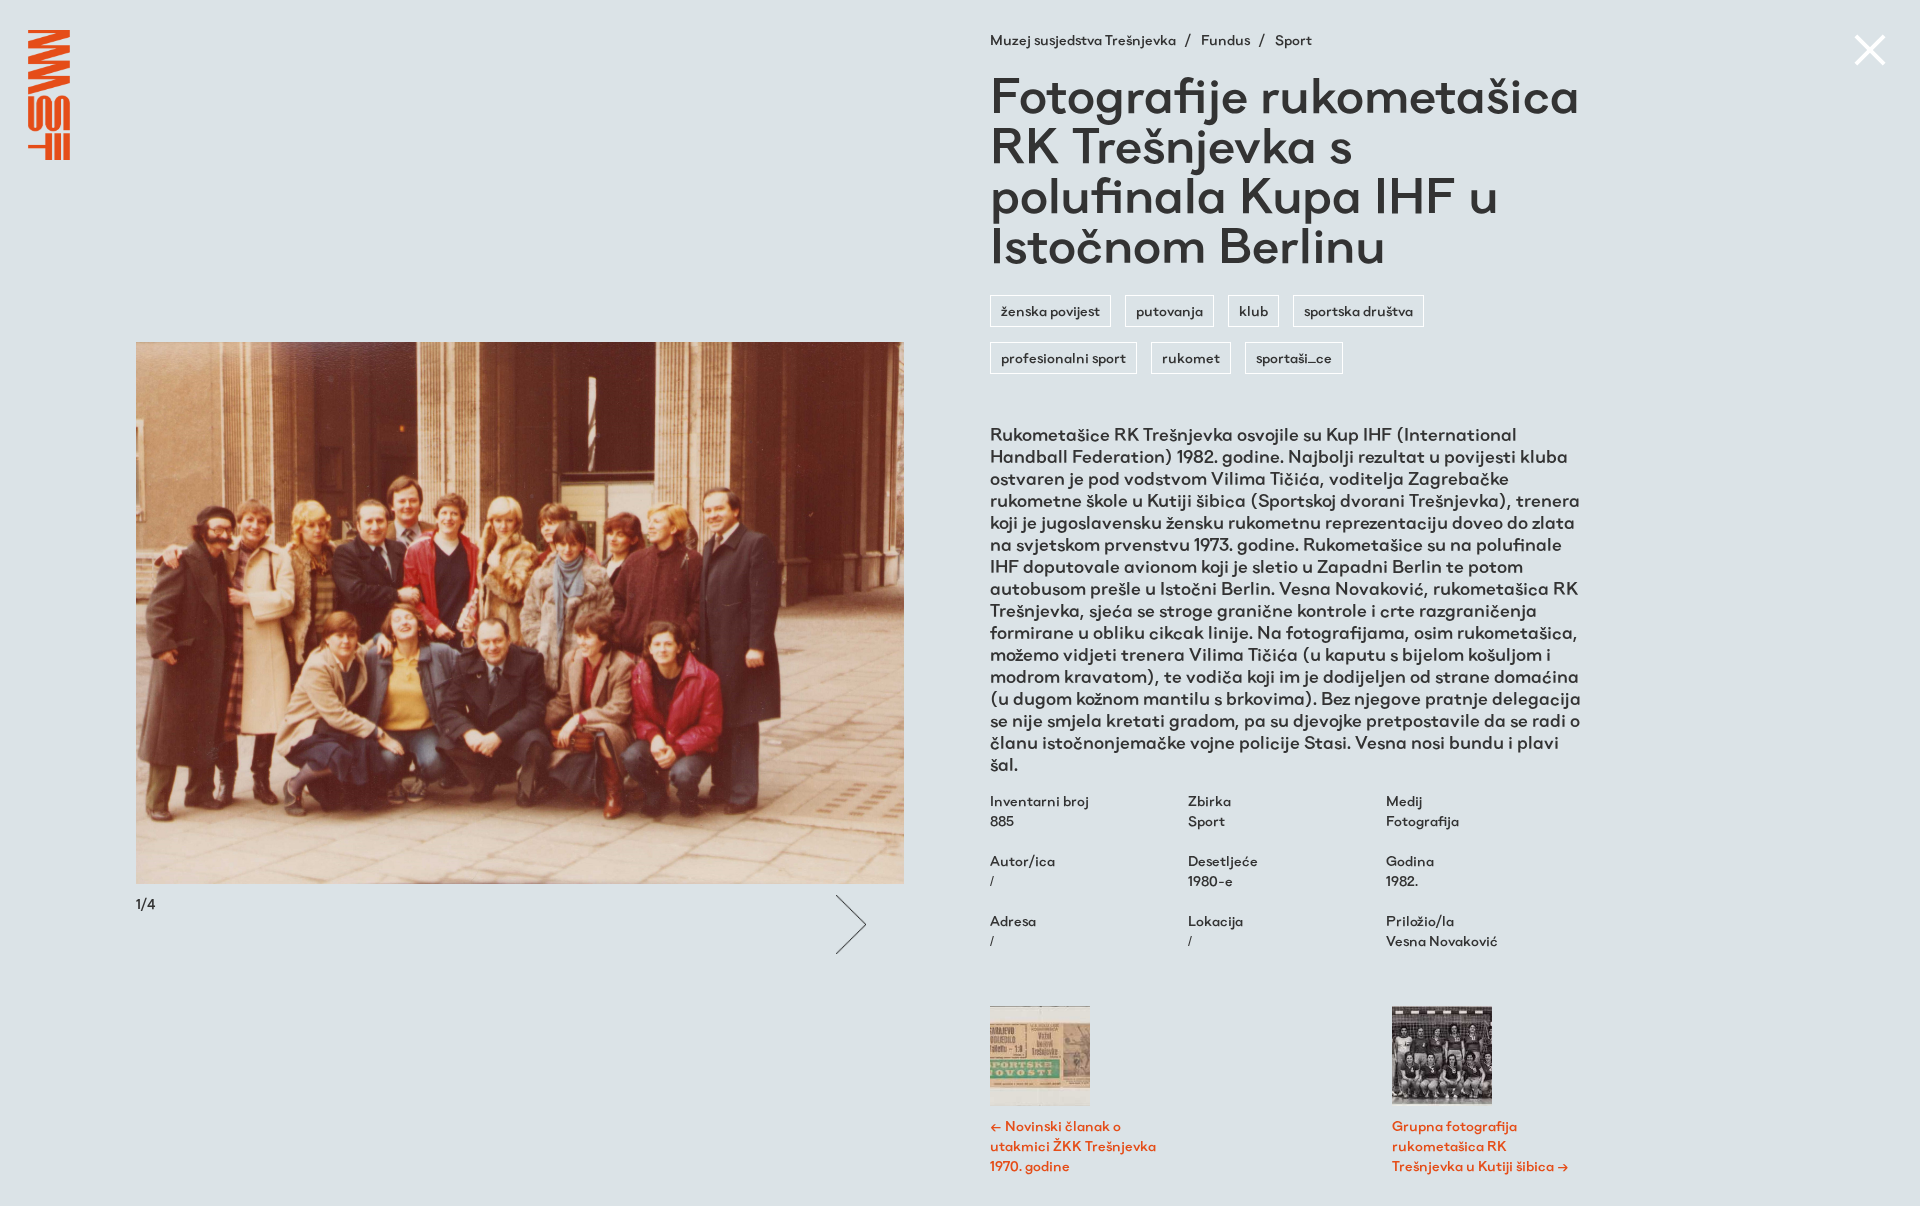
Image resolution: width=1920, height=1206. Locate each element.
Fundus (1227, 40)
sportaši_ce (1294, 358)
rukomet (1191, 358)
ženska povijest (1050, 311)
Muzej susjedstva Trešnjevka (1084, 40)
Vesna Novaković (1442, 941)
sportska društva (1358, 311)
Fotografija (1422, 821)
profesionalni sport (1063, 358)
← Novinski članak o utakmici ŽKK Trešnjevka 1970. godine (1073, 1146)
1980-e (1210, 881)
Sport (1293, 40)
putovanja (1169, 311)
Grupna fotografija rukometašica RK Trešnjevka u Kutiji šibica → (1480, 1146)
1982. (1402, 881)
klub (1253, 311)
